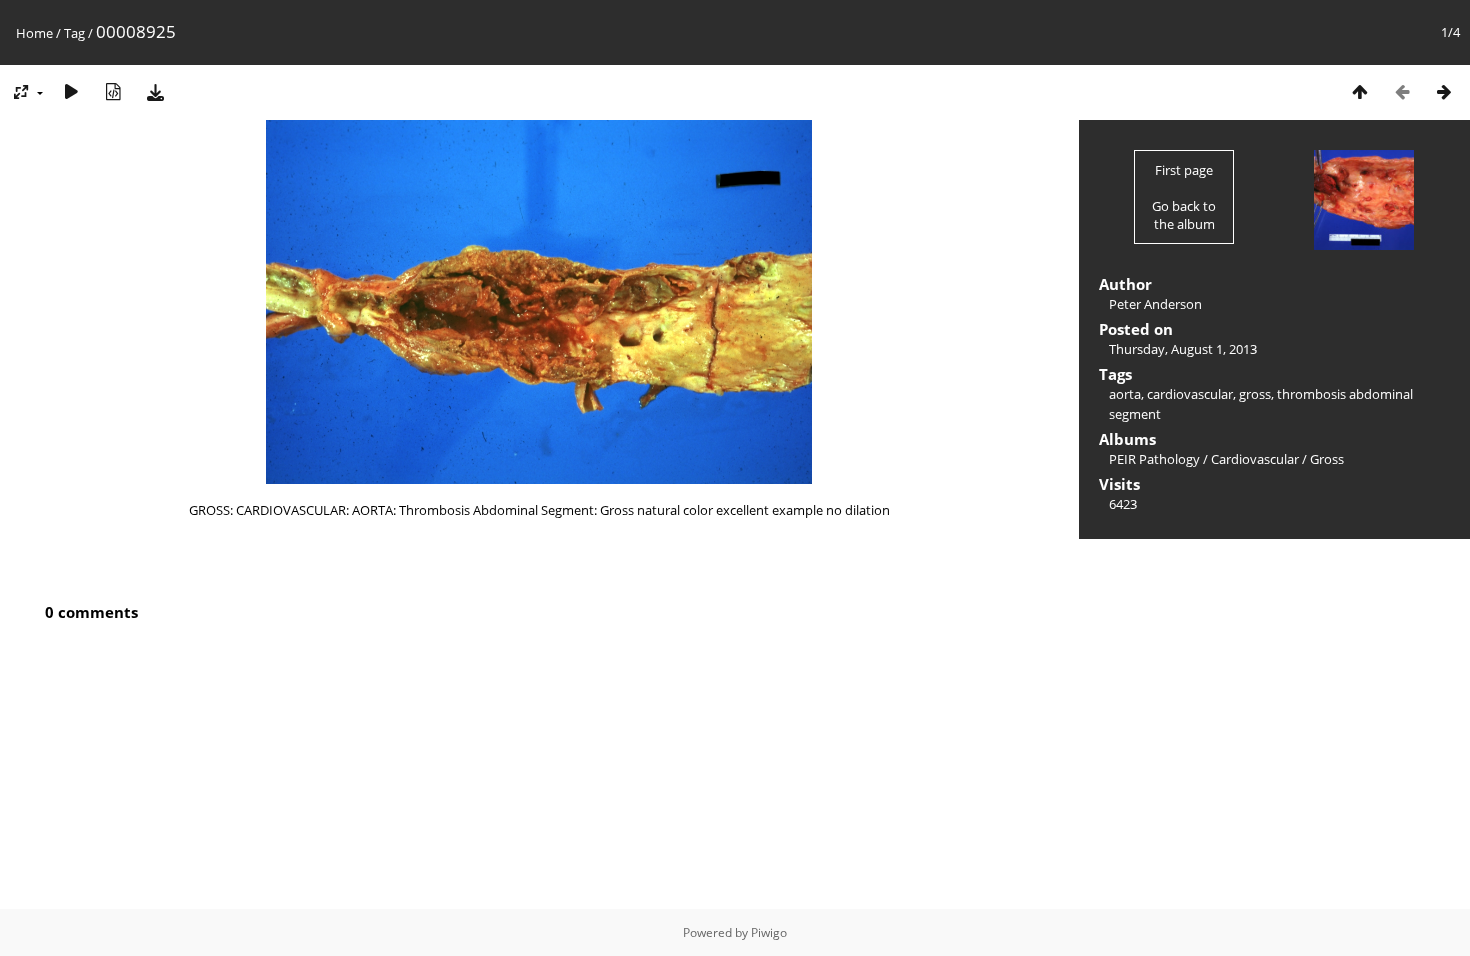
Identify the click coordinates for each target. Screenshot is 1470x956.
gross (1255, 394)
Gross (1327, 459)
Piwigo (769, 932)
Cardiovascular (1255, 459)
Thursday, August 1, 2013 (1183, 349)
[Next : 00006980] (1444, 91)
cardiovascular (1190, 394)
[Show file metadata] (113, 91)
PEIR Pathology (1154, 459)
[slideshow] (71, 91)
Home (34, 33)
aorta (1125, 394)
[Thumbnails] (1360, 91)
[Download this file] (155, 91)
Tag (74, 33)
